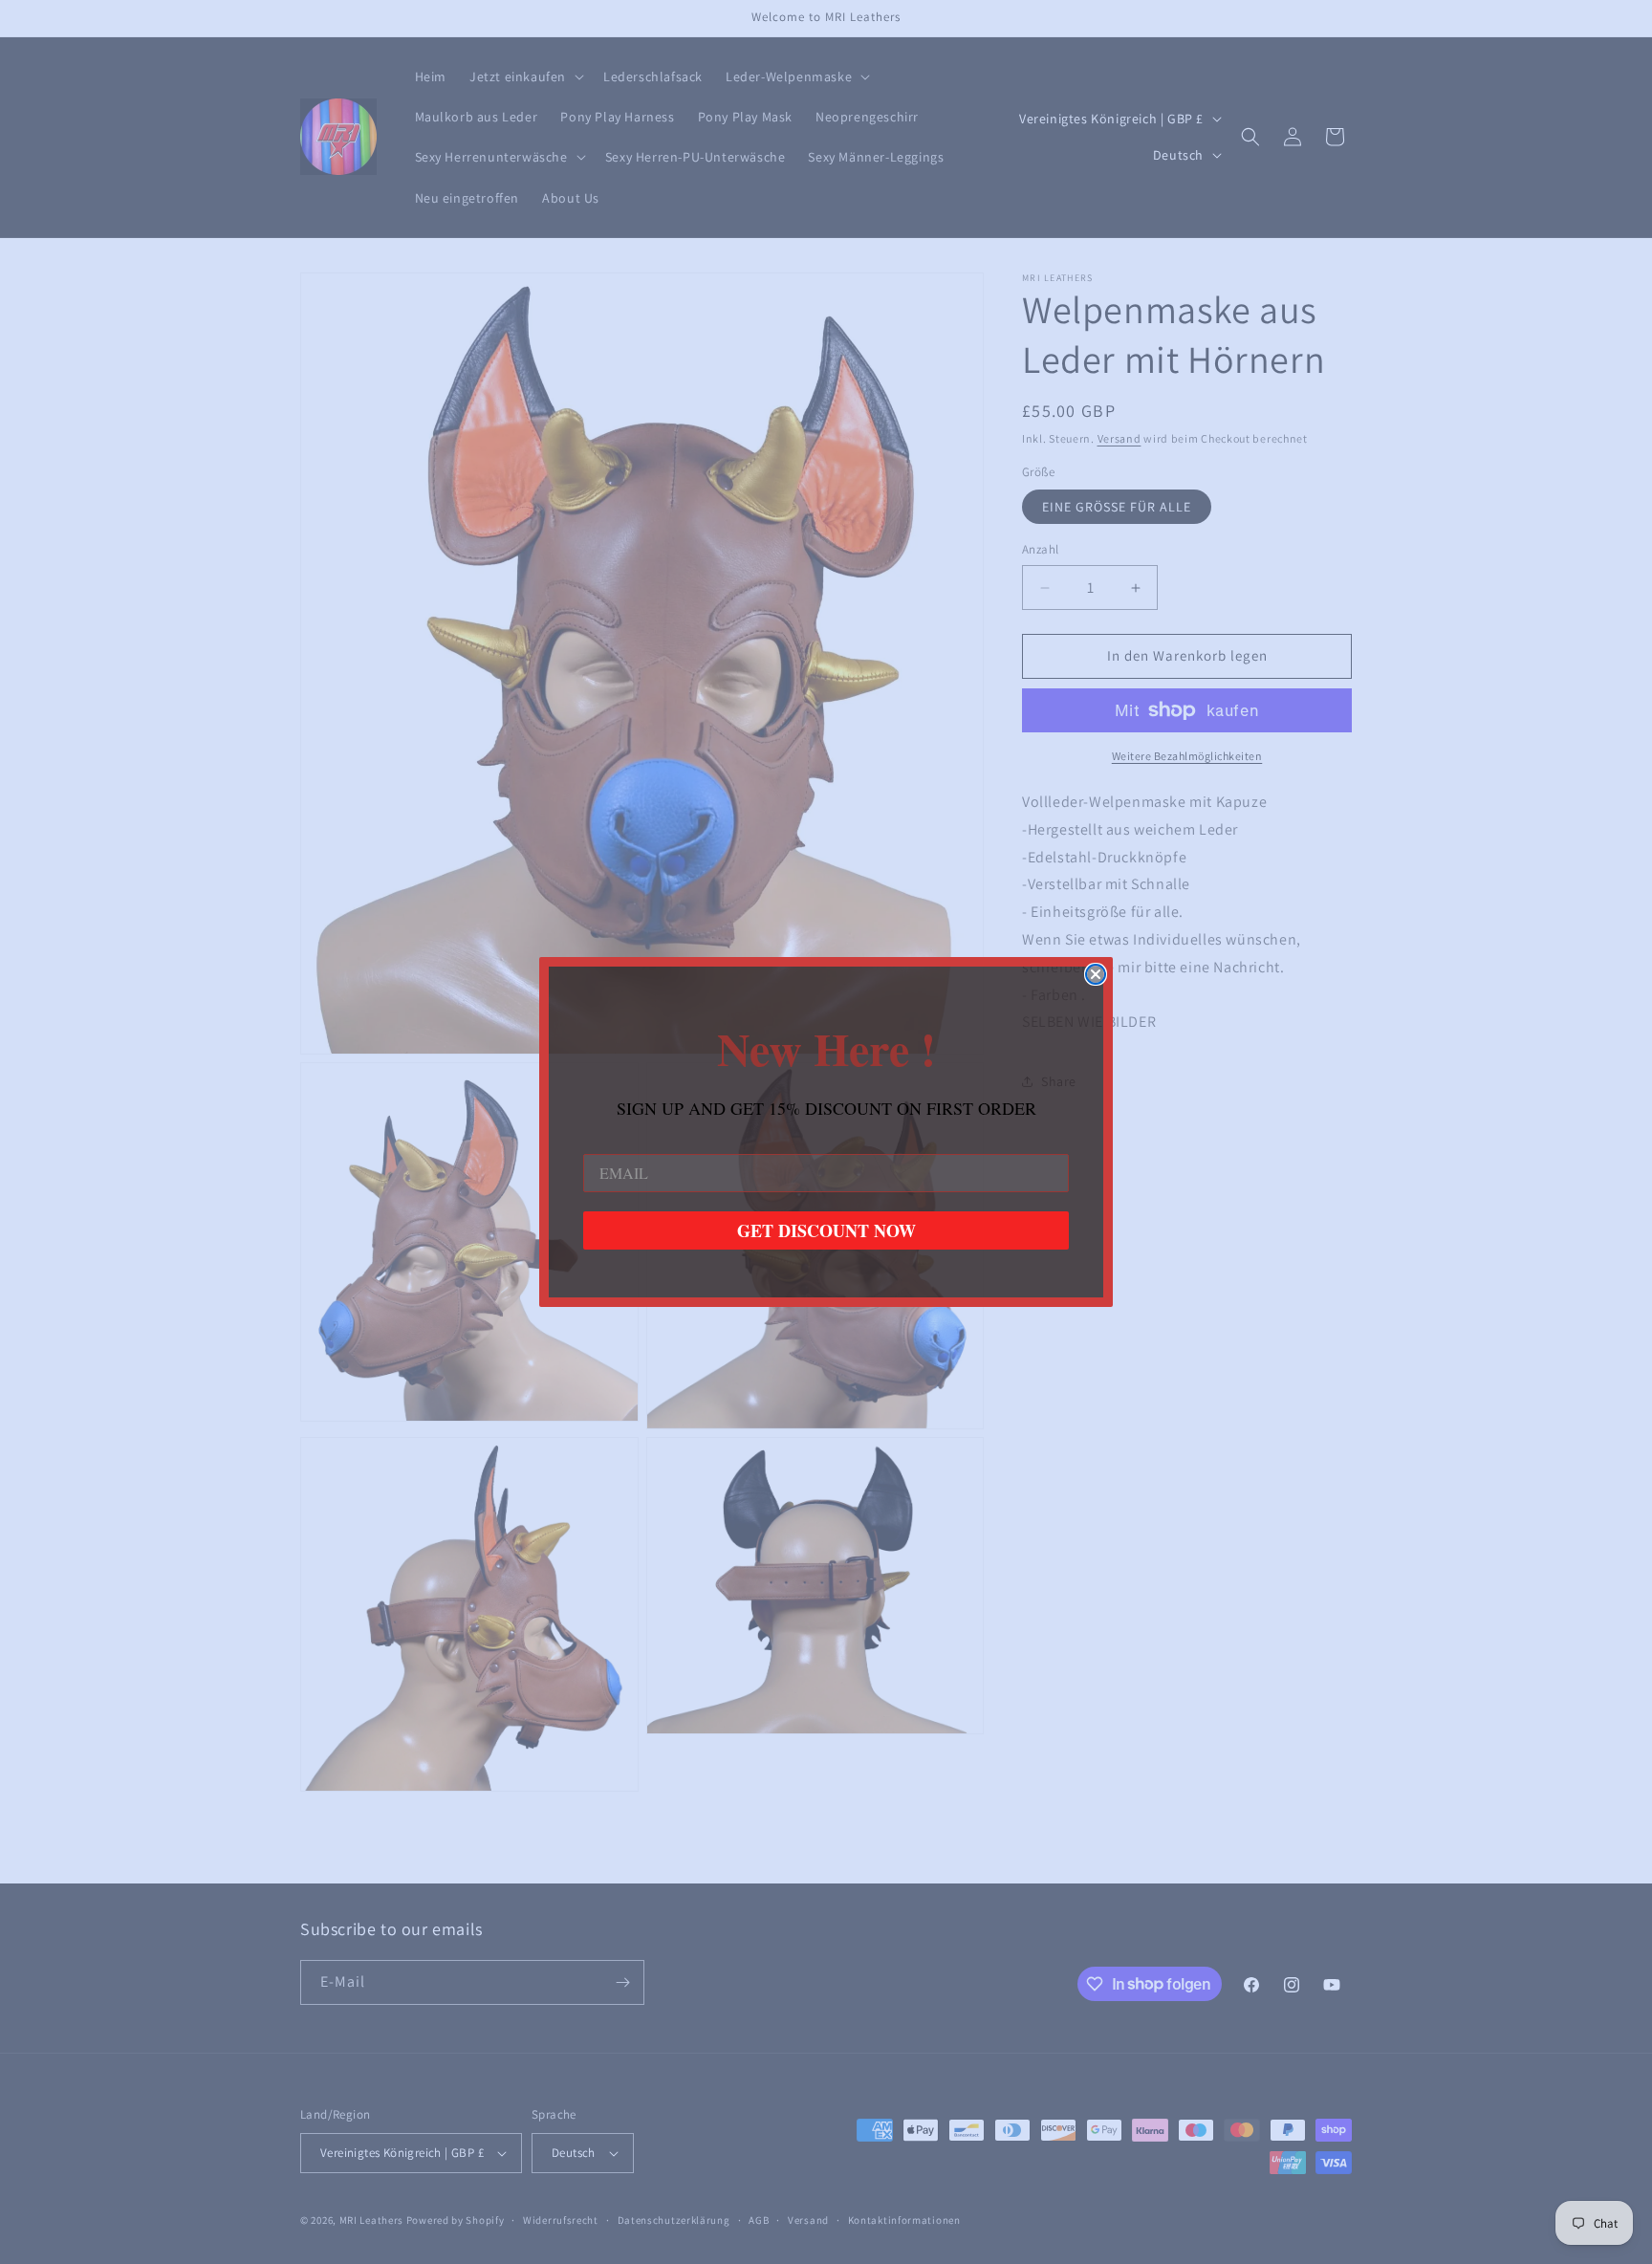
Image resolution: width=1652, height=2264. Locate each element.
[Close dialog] (1096, 974)
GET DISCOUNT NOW (826, 1230)
